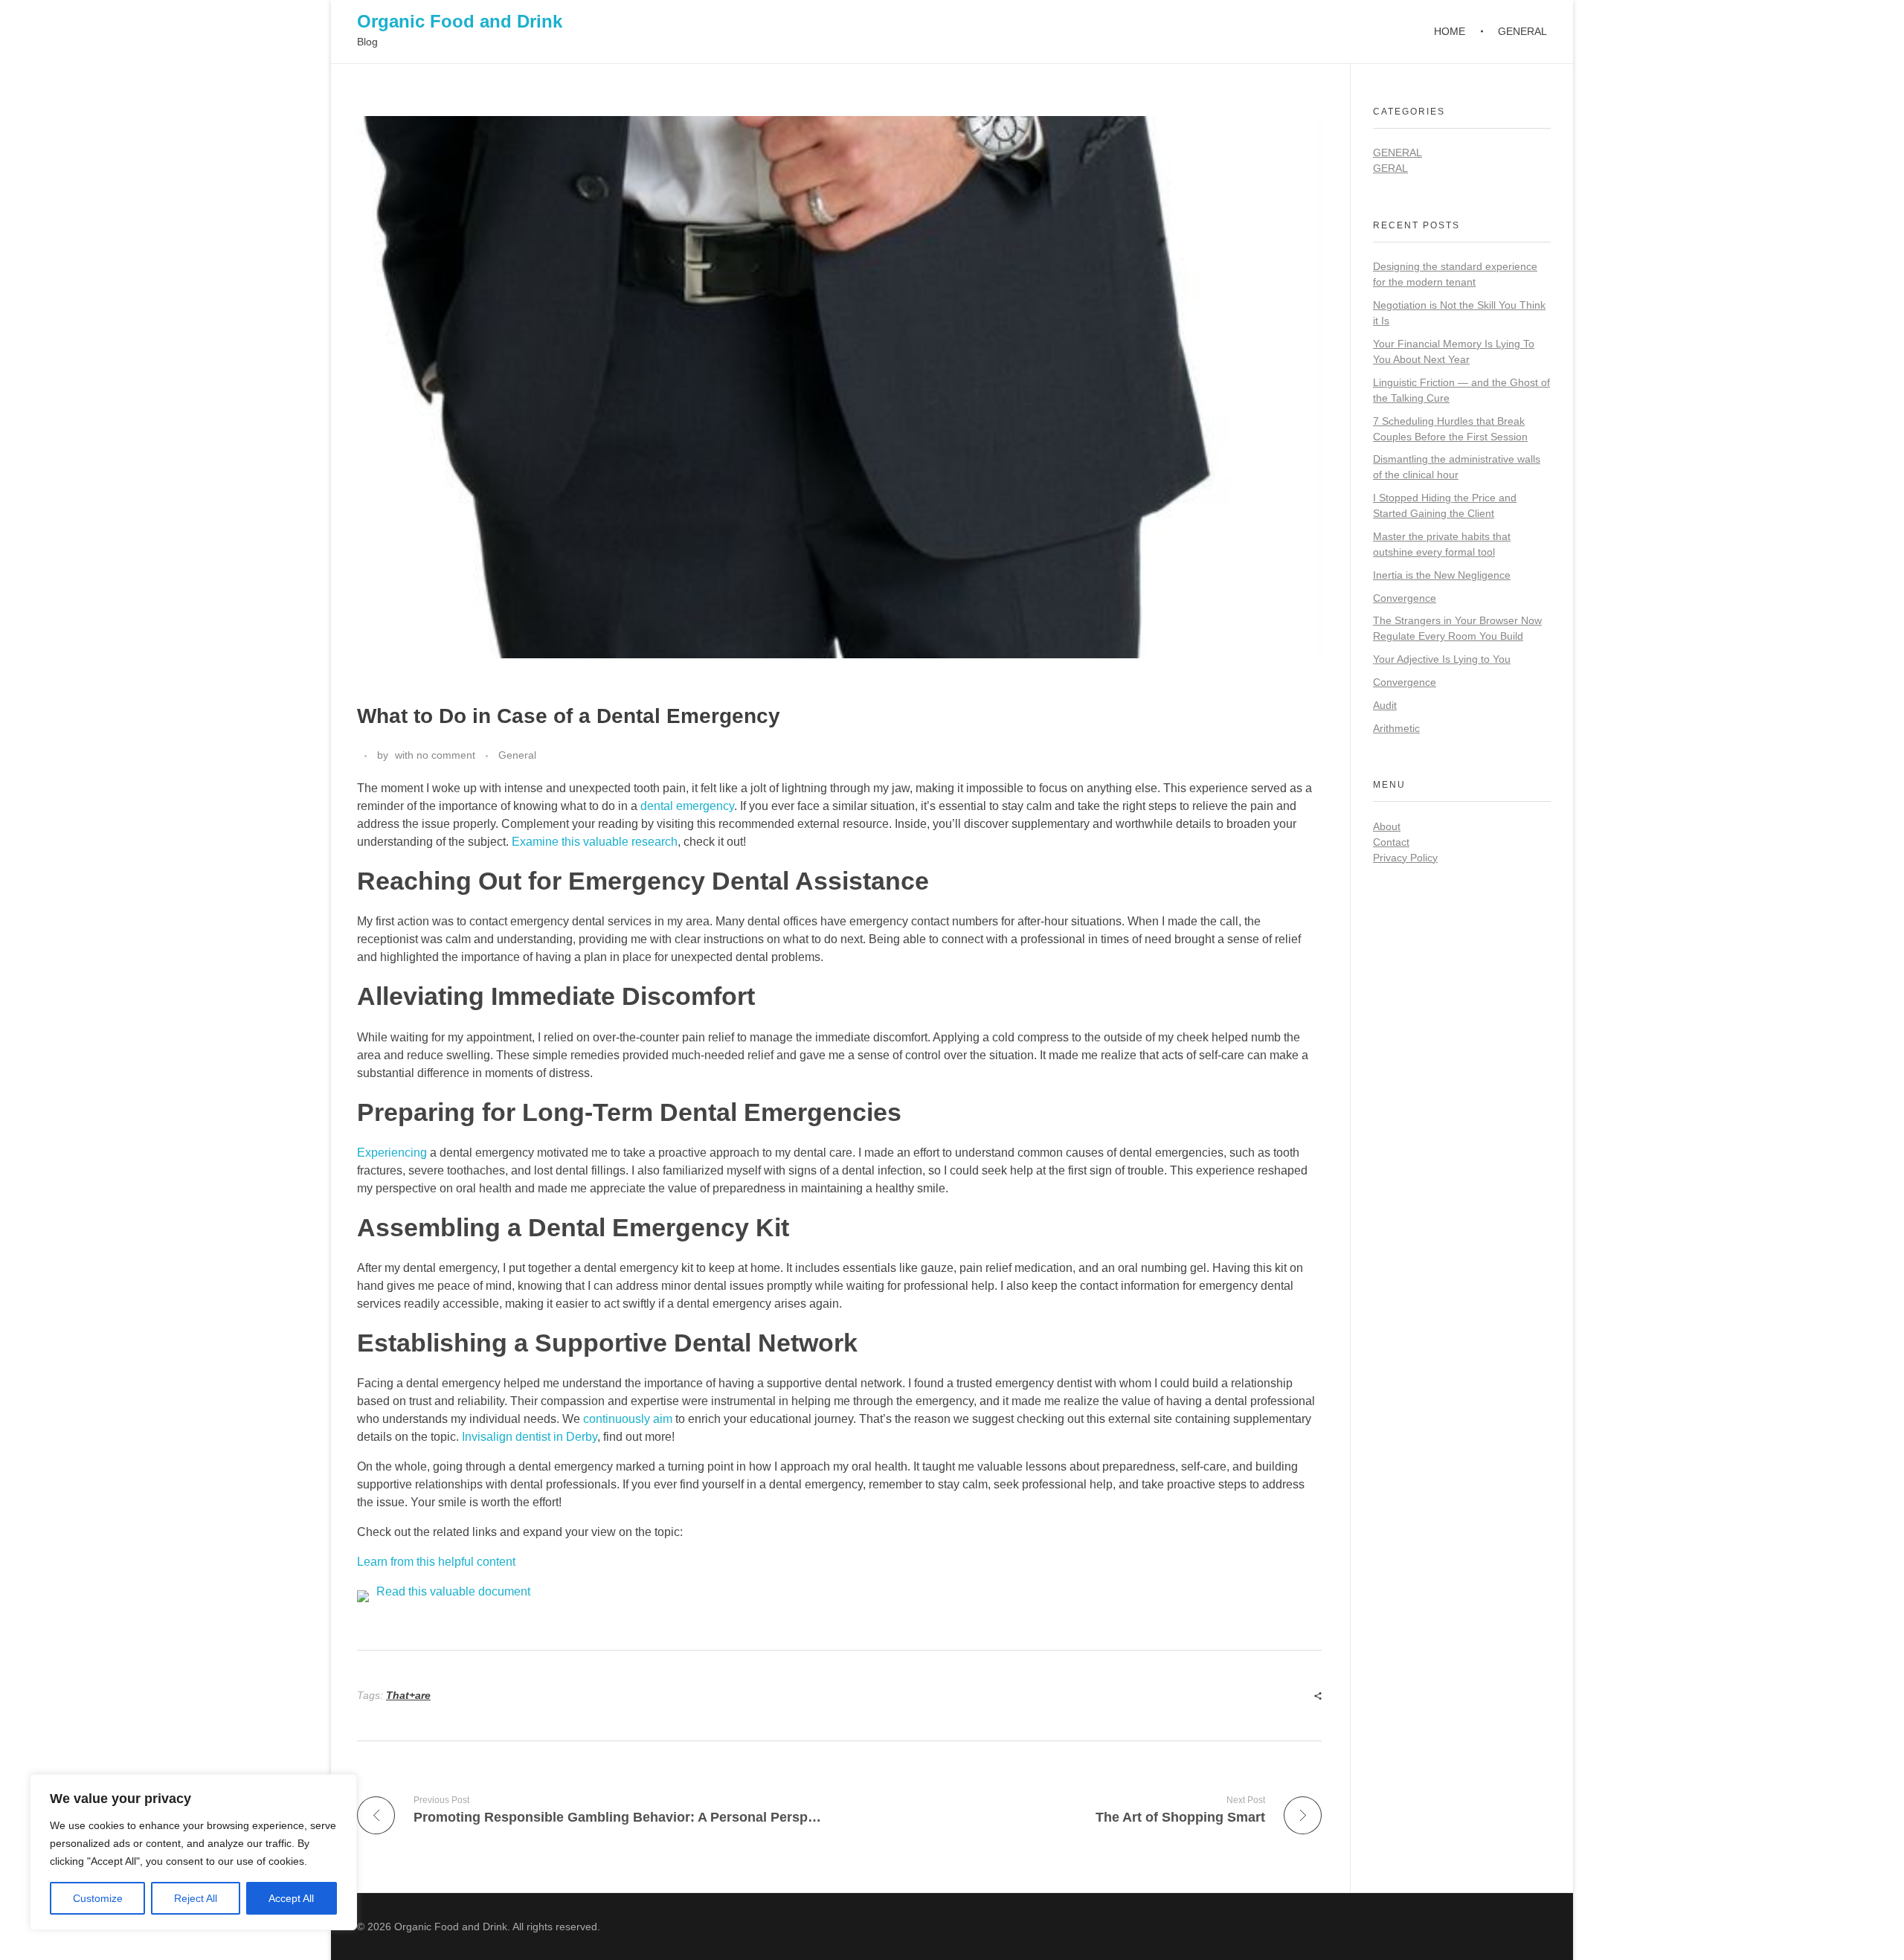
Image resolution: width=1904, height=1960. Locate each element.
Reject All (196, 1898)
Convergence (1405, 598)
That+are (408, 1695)
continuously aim (628, 1419)
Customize (98, 1898)
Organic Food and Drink (460, 21)
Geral (1390, 168)
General (517, 755)
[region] (193, 1852)
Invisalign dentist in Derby (530, 1437)
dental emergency (687, 806)
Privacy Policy (1405, 858)
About (1387, 826)
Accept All (291, 1898)
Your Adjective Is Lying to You (1442, 659)
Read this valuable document (453, 1591)
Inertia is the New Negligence (1442, 575)
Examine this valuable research (595, 842)
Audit (1385, 705)
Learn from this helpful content (436, 1562)
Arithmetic (1396, 728)
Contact (1391, 842)
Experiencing (392, 1153)
